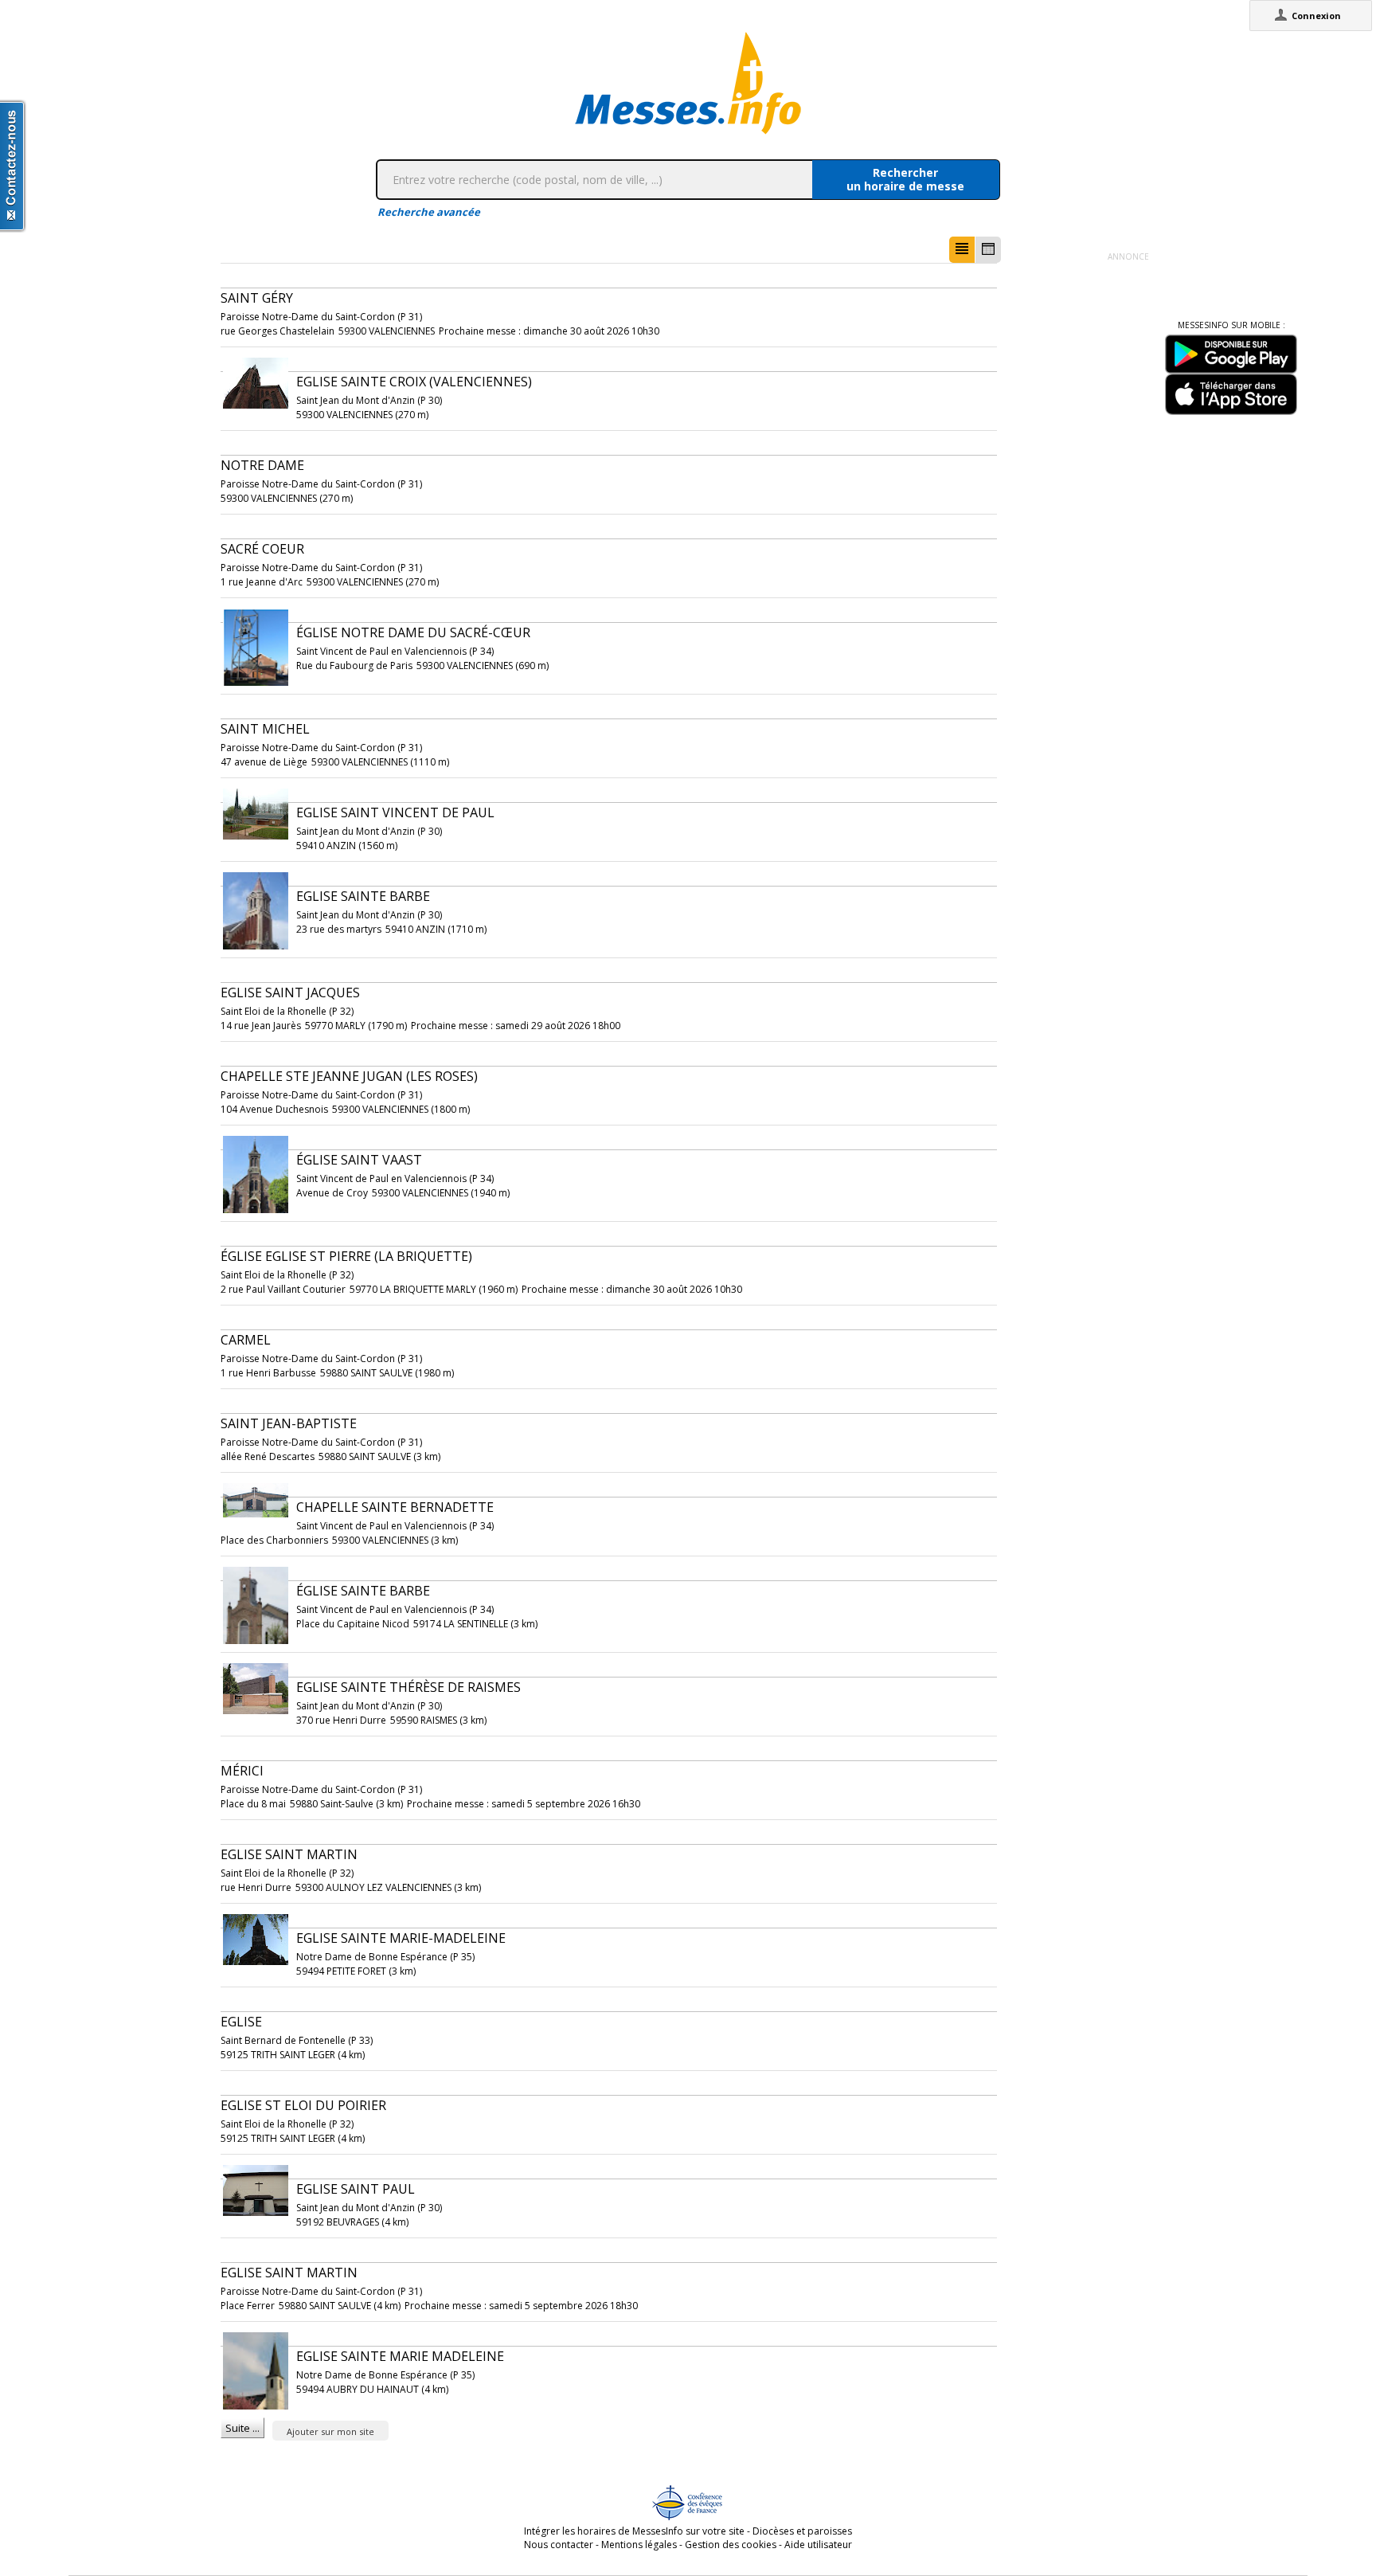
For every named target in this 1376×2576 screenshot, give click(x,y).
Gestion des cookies (731, 2545)
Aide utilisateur (818, 2545)
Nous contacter (559, 2545)
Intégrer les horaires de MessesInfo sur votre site (634, 2531)
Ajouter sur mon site (330, 2431)
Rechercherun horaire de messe (905, 179)
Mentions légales (639, 2545)
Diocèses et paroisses (802, 2531)
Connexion (1316, 16)
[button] (962, 250)
